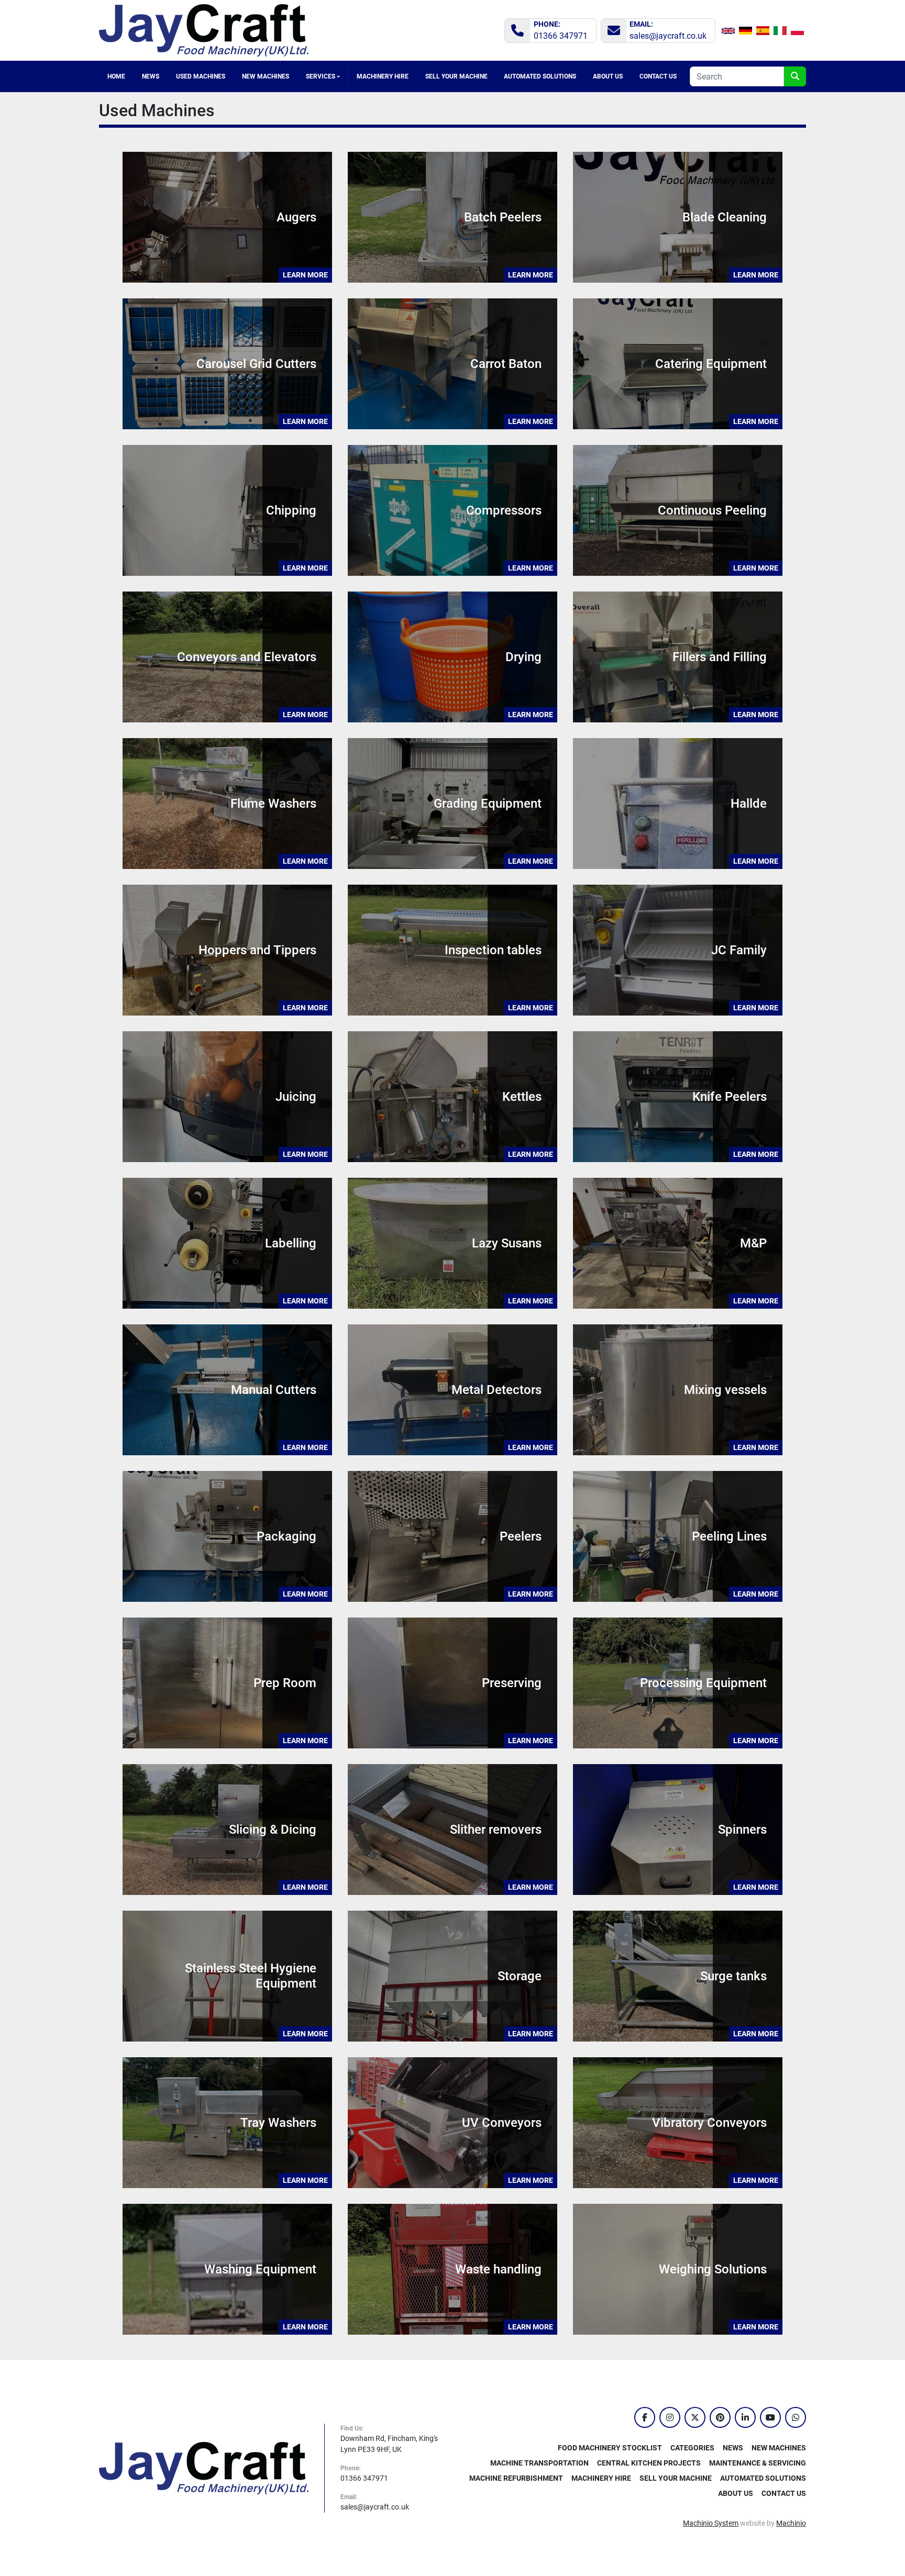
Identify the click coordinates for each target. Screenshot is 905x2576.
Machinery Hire (383, 76)
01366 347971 (561, 36)
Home (116, 76)
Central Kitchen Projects (649, 2463)
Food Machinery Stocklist (610, 2448)
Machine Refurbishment (516, 2478)
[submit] (795, 76)
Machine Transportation (539, 2463)
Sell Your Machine (456, 76)
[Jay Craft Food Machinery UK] (204, 2468)
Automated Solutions (540, 76)
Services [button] (321, 76)
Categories (201, 76)
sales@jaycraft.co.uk (668, 36)
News (151, 76)
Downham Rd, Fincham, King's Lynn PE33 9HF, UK (390, 2444)
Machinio (791, 2523)
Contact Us (658, 76)
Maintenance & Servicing (758, 2463)
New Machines (266, 76)
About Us (608, 76)
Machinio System (711, 2523)
